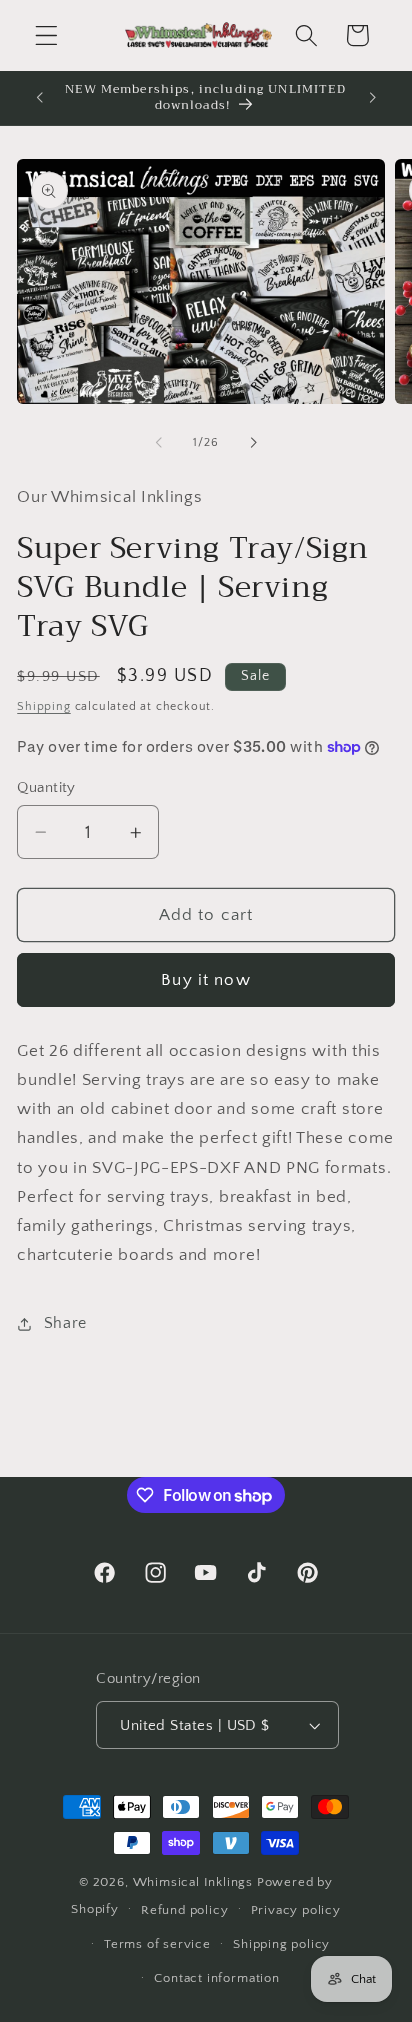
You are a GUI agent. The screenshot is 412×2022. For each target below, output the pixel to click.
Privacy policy (296, 1910)
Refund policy (184, 1910)
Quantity (46, 787)
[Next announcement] (373, 98)
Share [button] (65, 1323)
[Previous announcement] (39, 98)
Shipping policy (281, 1944)
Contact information (216, 1978)
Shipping (43, 706)
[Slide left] (159, 443)
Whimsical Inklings (193, 1882)
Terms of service (157, 1944)
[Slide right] (253, 443)
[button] (46, 35)
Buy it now (206, 979)
